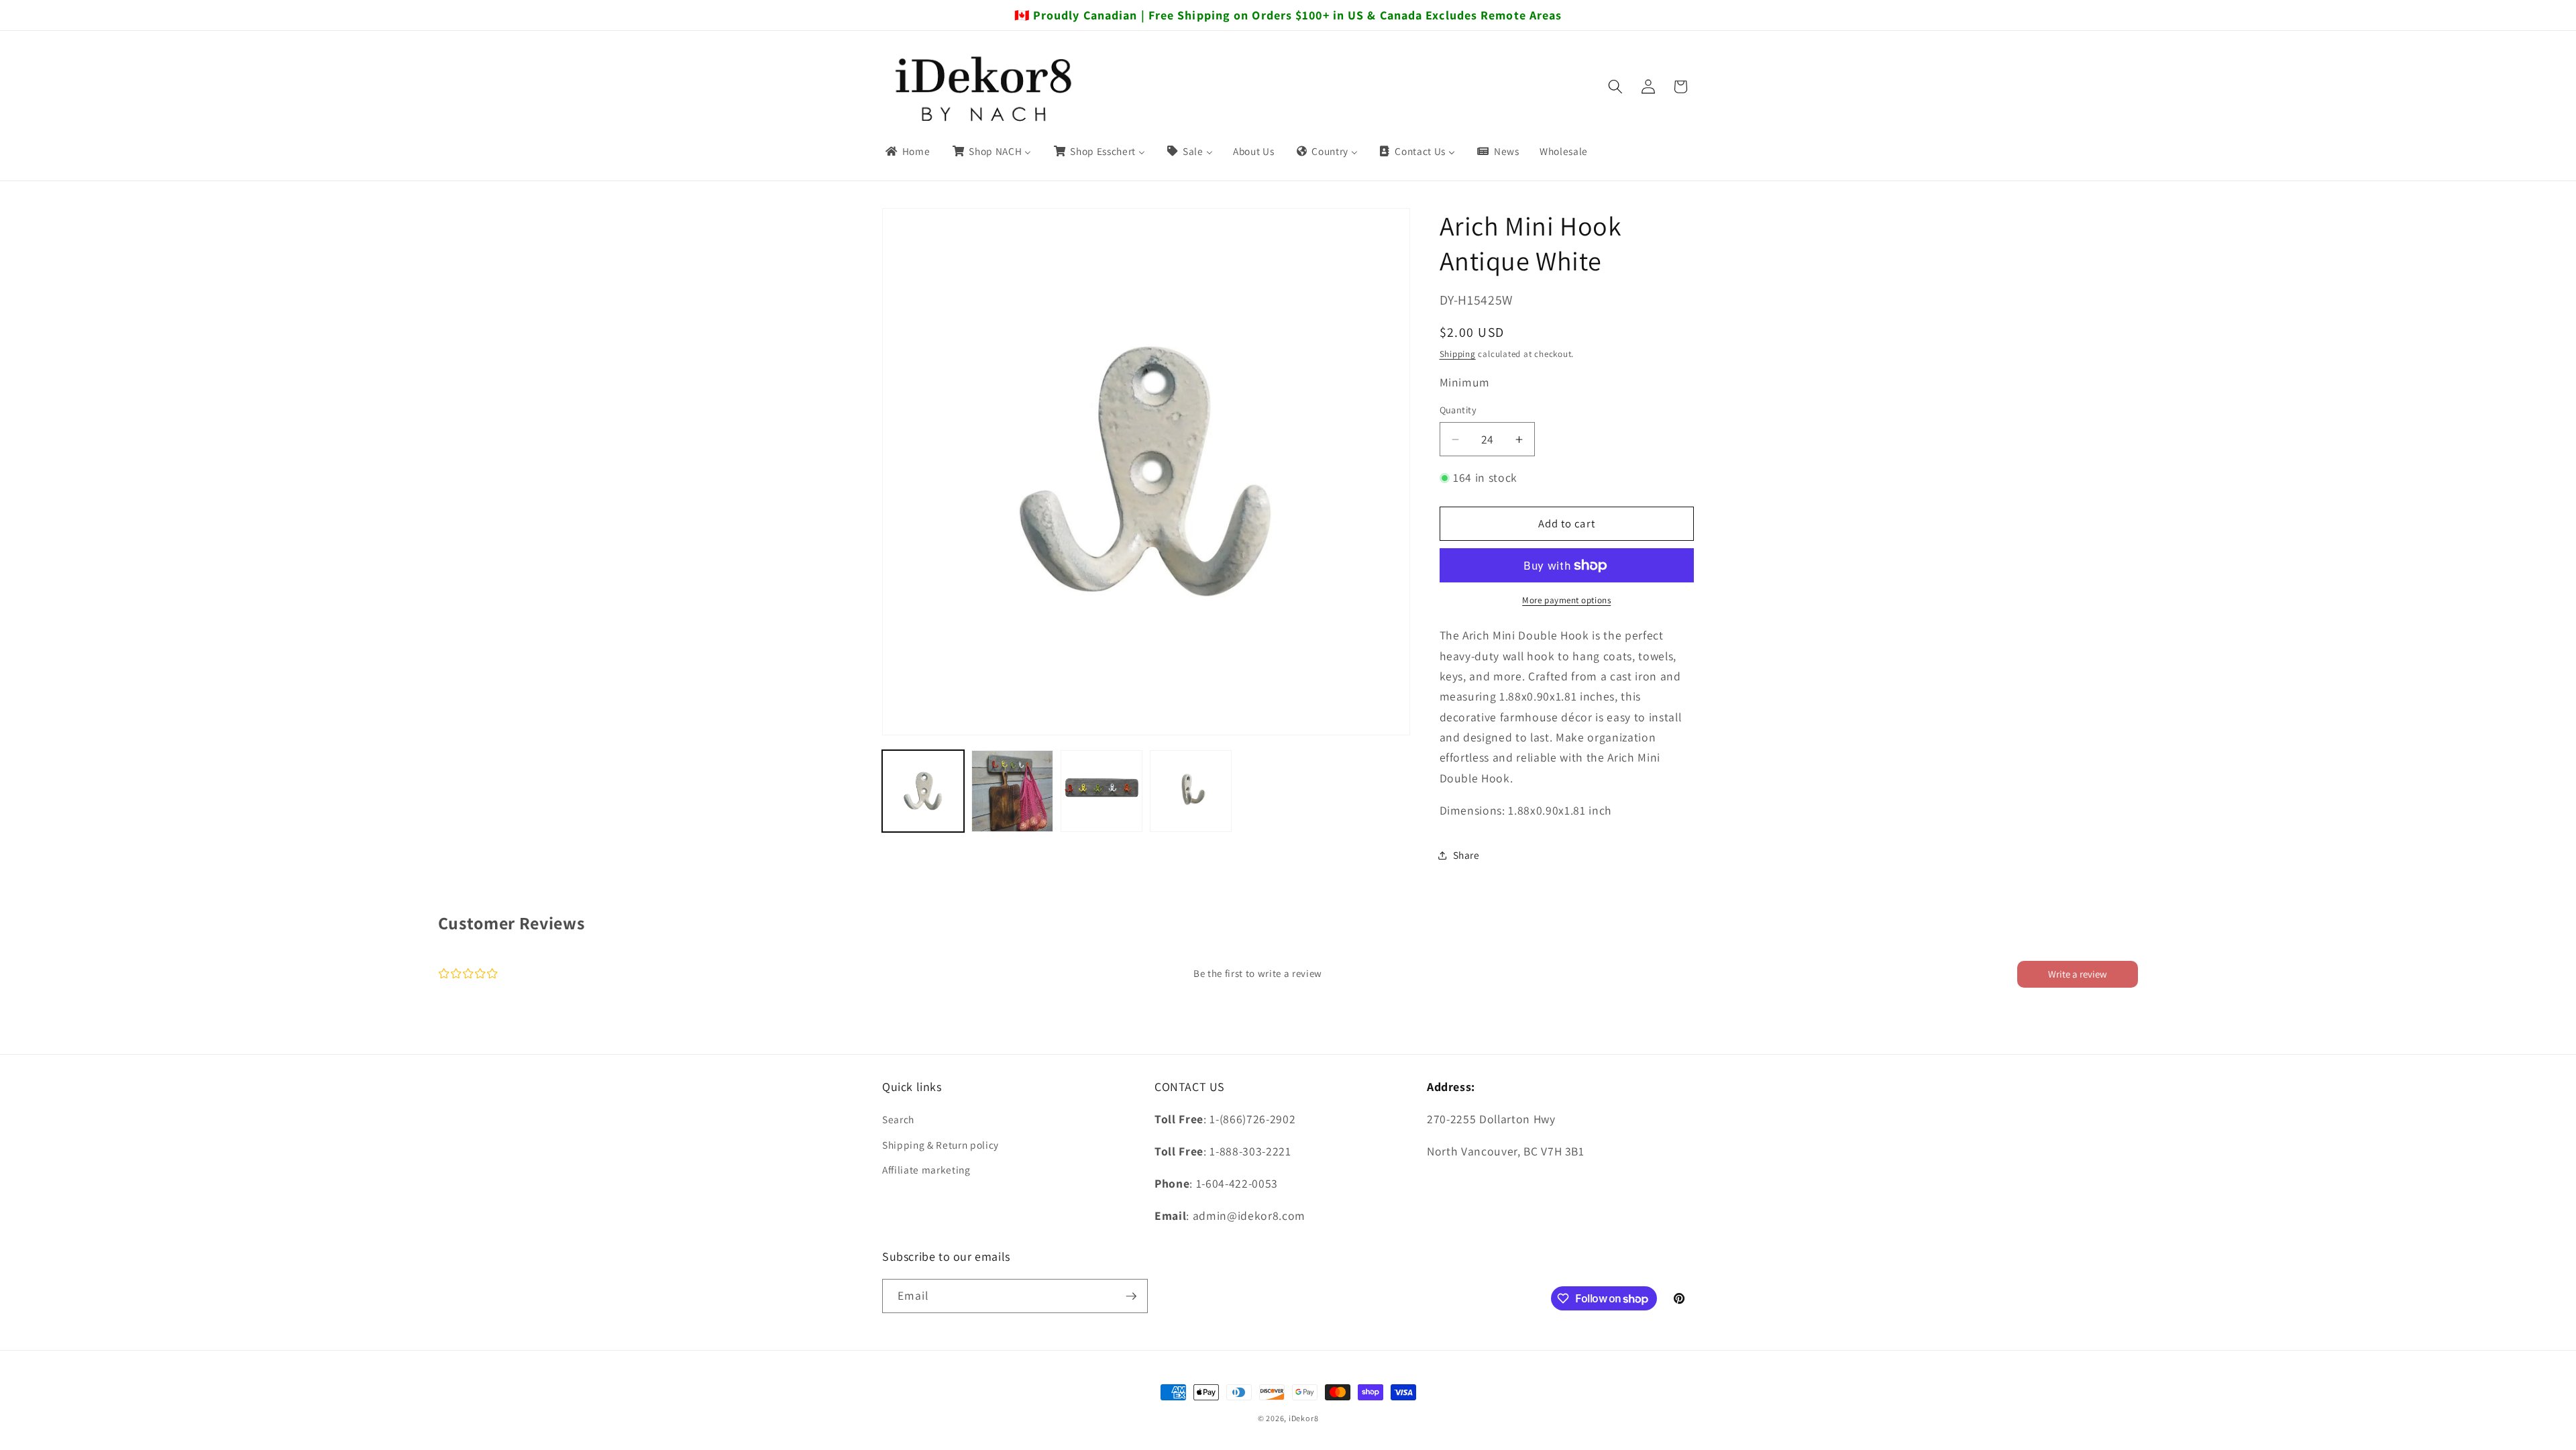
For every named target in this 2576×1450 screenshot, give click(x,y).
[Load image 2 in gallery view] (1012, 791)
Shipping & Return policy (941, 1145)
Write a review (2078, 974)
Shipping (1458, 354)
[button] (1615, 87)
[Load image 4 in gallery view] (1191, 791)
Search (898, 1119)
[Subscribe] (1131, 1296)
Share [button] (1466, 855)
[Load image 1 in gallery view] (923, 791)
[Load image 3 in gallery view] (1102, 791)
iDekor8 (1303, 1418)
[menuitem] (907, 152)
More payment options (1566, 600)
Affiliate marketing (926, 1170)
